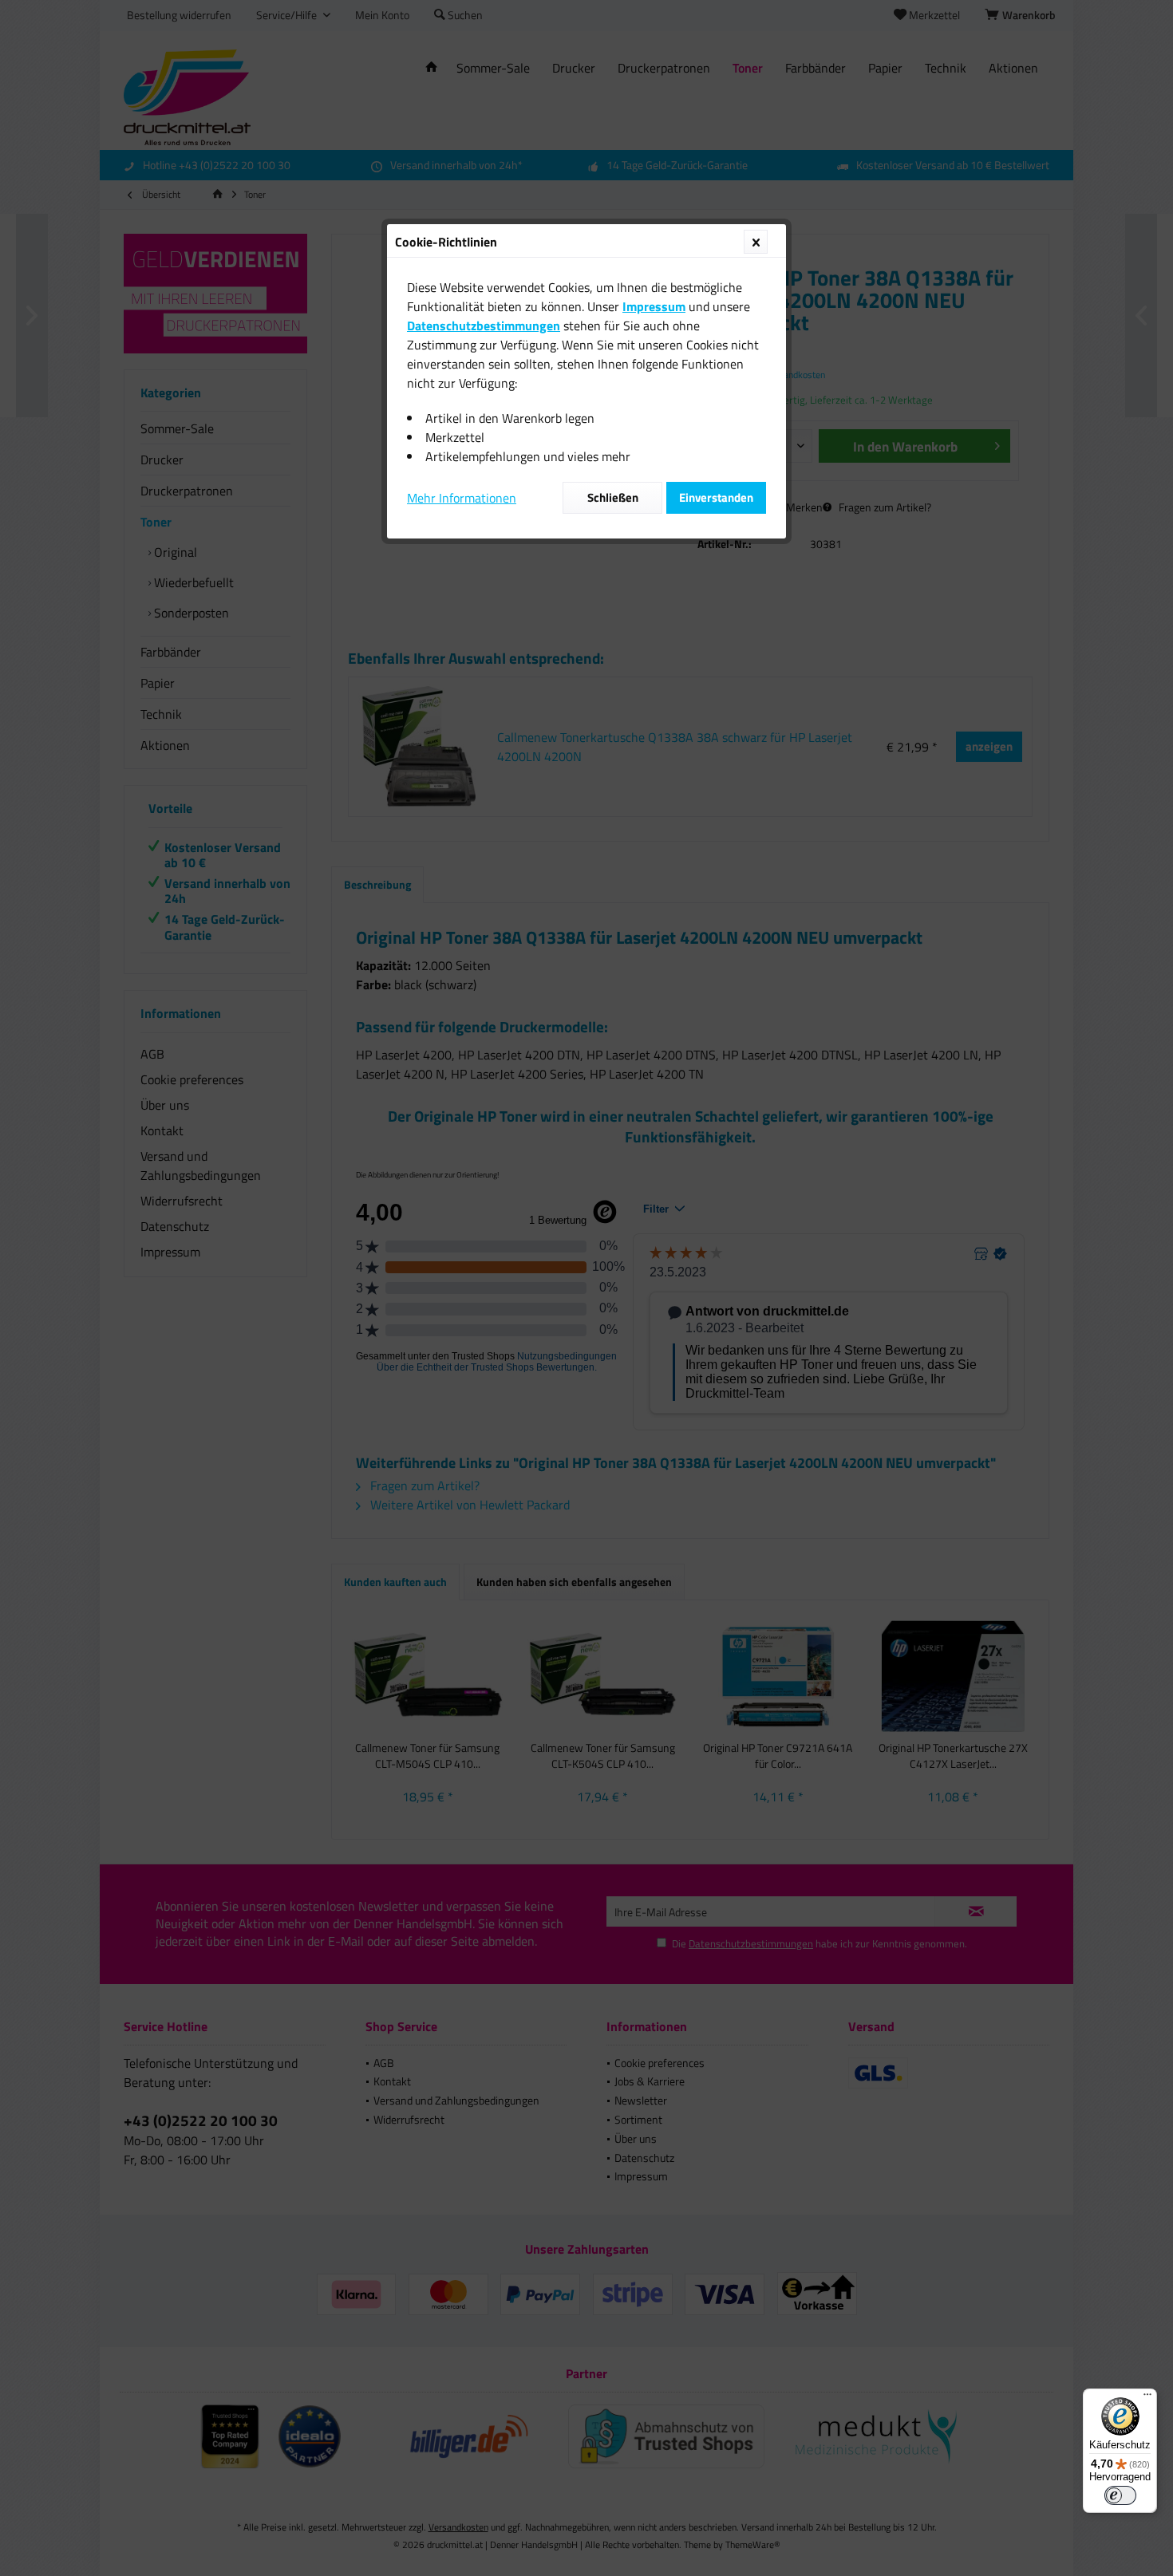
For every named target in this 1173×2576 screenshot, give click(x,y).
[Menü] (1147, 2398)
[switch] (1120, 2495)
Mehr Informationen (462, 498)
